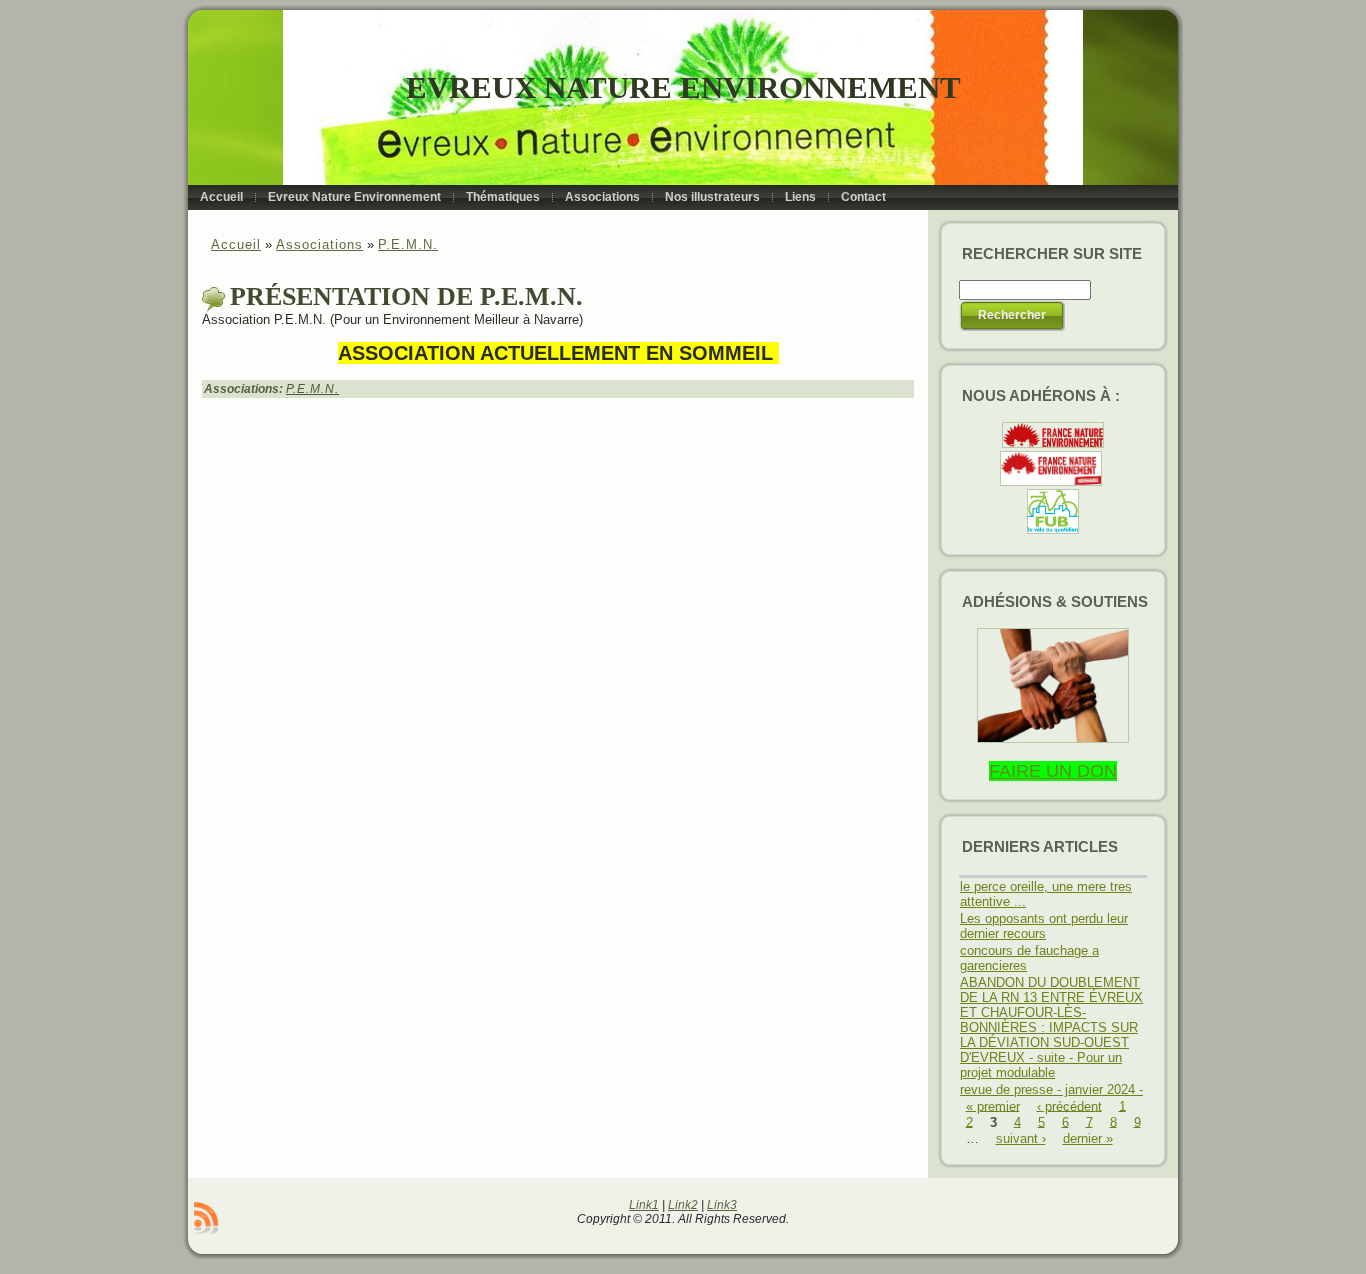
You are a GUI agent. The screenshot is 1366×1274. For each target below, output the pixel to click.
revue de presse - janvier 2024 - (1051, 1089)
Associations (319, 244)
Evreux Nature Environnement (683, 87)
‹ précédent (1069, 1105)
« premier (993, 1105)
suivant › (1021, 1138)
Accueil (236, 244)
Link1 (644, 1205)
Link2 (683, 1205)
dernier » (1088, 1138)
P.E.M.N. (408, 244)
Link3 (722, 1205)
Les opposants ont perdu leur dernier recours (1044, 926)
